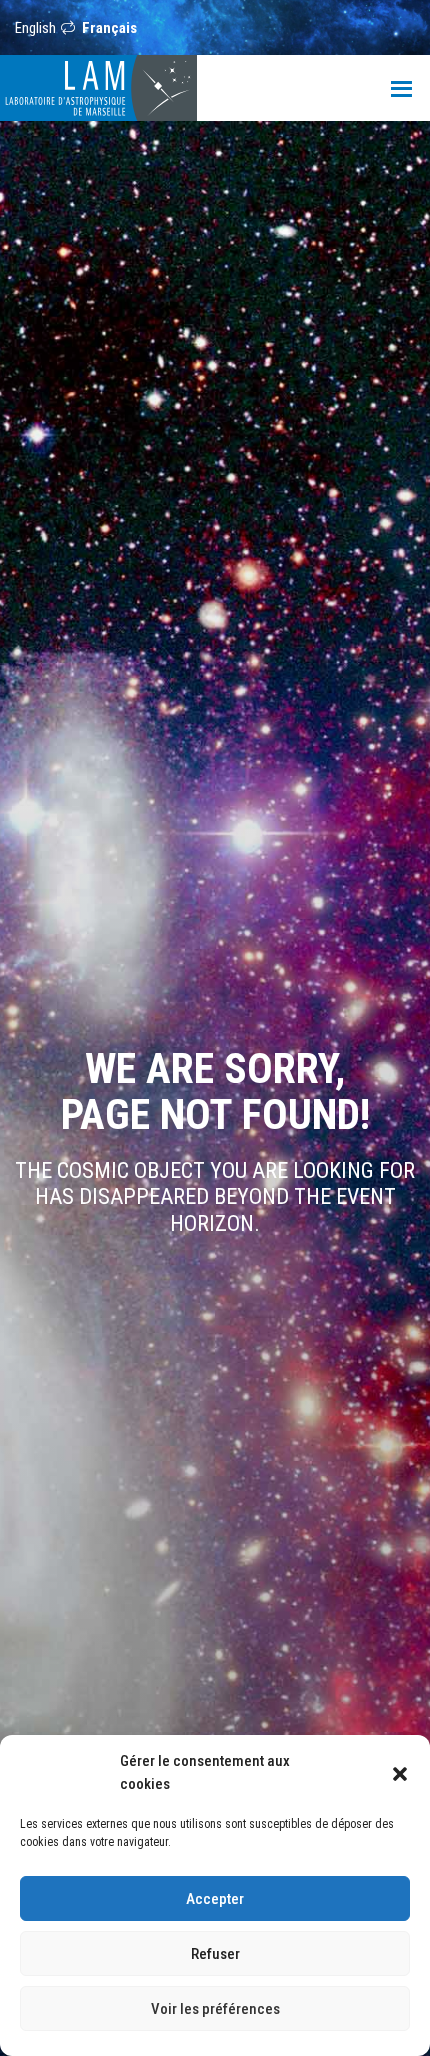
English (35, 28)
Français (109, 28)
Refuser (215, 1954)
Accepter (215, 1899)
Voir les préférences (215, 2009)
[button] (400, 1773)
